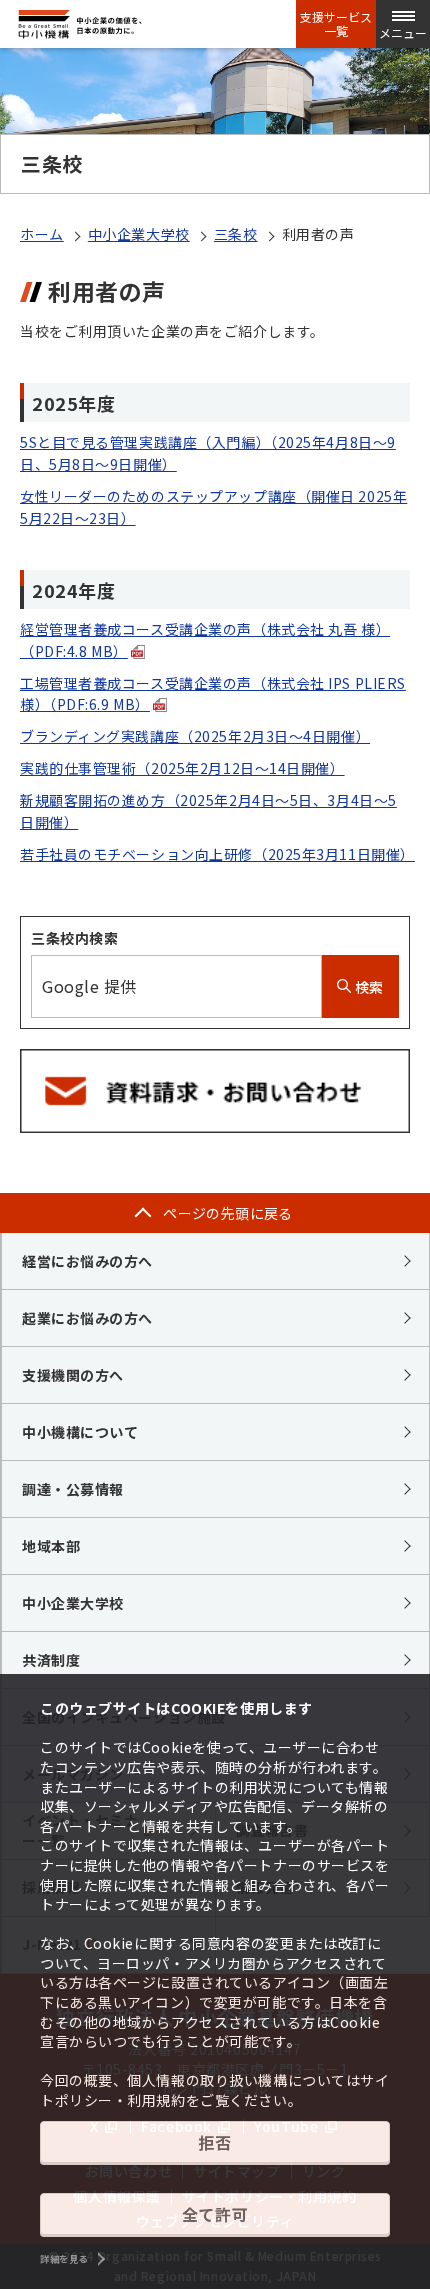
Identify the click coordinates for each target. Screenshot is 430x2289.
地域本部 (51, 1546)
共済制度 (51, 1660)
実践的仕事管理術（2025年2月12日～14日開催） (182, 768)
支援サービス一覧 (336, 24)
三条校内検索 (74, 938)
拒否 (214, 2142)
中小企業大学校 (139, 234)
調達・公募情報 (73, 1489)
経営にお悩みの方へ (87, 1261)
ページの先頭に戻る (228, 1213)
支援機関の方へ (73, 1375)
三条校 (236, 234)
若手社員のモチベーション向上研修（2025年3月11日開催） (217, 854)
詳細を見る (64, 2259)
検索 (367, 987)
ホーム (42, 234)
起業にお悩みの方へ (87, 1318)
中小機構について (80, 1432)
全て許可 (215, 2214)
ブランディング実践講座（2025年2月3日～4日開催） (195, 736)
